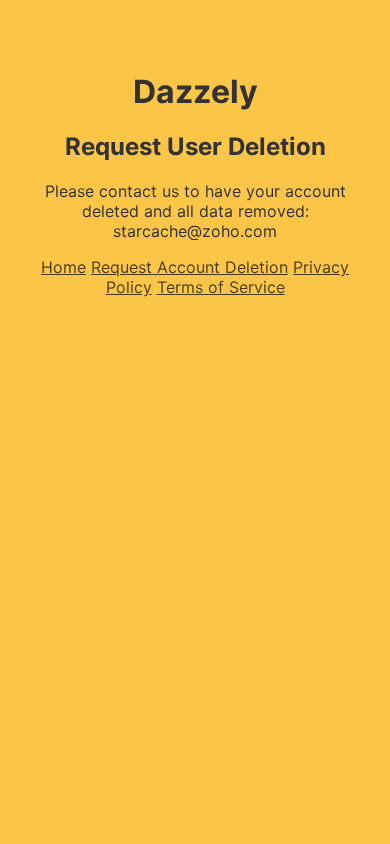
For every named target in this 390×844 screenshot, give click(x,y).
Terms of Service (221, 287)
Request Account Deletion (189, 267)
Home (63, 267)
